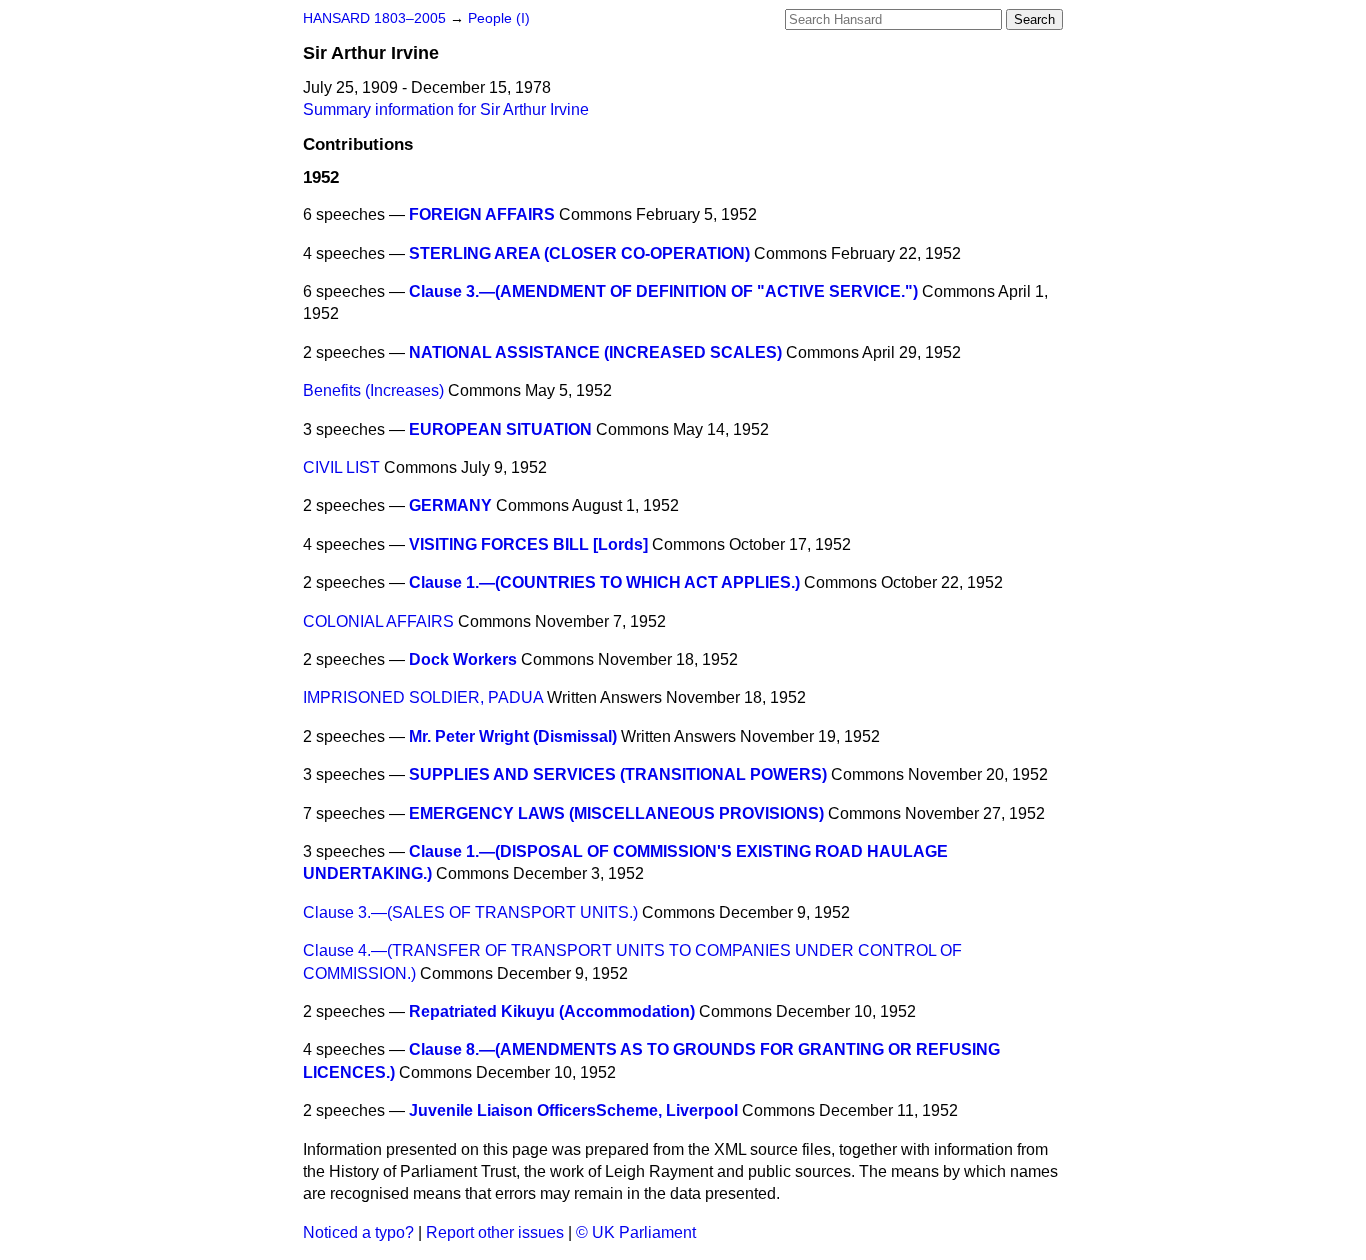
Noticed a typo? (358, 1232)
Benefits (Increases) (373, 390)
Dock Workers (463, 659)
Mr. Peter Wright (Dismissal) (513, 736)
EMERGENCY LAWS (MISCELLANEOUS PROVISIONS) (616, 813)
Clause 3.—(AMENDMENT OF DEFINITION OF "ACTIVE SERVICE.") (663, 291)
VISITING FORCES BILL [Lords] (528, 544)
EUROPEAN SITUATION (500, 429)
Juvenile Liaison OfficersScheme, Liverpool (573, 1110)
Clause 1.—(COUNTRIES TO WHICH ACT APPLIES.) (604, 582)
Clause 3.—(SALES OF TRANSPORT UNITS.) (470, 912)
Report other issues (495, 1232)
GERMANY (450, 505)
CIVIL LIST (341, 467)
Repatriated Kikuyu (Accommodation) (552, 1011)
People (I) (499, 18)
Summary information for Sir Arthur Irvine (446, 109)
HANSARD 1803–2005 (374, 18)
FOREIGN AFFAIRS (482, 214)
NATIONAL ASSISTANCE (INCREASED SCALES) (595, 352)
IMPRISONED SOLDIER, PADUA (423, 697)
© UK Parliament (636, 1232)
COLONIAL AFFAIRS (378, 621)
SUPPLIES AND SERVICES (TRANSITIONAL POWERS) (618, 774)
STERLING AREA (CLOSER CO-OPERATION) (579, 253)
